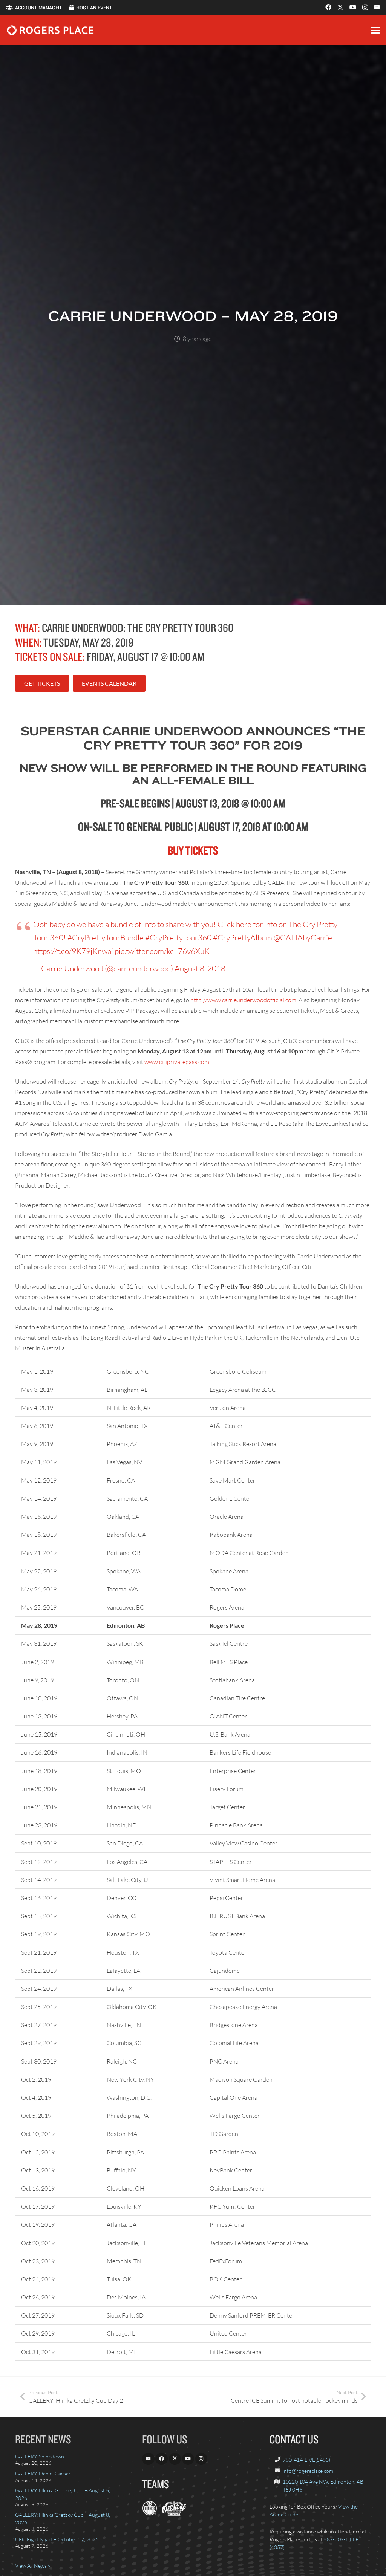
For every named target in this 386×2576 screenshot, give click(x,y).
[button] (375, 30)
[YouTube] (353, 7)
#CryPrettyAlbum (243, 937)
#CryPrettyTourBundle (106, 937)
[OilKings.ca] (174, 2514)
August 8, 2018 (200, 968)
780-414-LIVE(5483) (306, 2460)
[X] (340, 7)
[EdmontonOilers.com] (150, 2514)
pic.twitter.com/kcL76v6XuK (162, 951)
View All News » (33, 2566)
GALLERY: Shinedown (40, 2456)
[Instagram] (365, 8)
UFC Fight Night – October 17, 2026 (57, 2539)
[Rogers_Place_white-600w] (50, 30)
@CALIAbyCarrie (303, 937)
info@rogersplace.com (308, 2471)
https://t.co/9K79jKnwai (73, 951)
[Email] (377, 7)
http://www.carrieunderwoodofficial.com (243, 1000)
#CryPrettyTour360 (178, 937)
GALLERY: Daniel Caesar (43, 2473)
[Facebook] (328, 7)
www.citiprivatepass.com (177, 1062)
